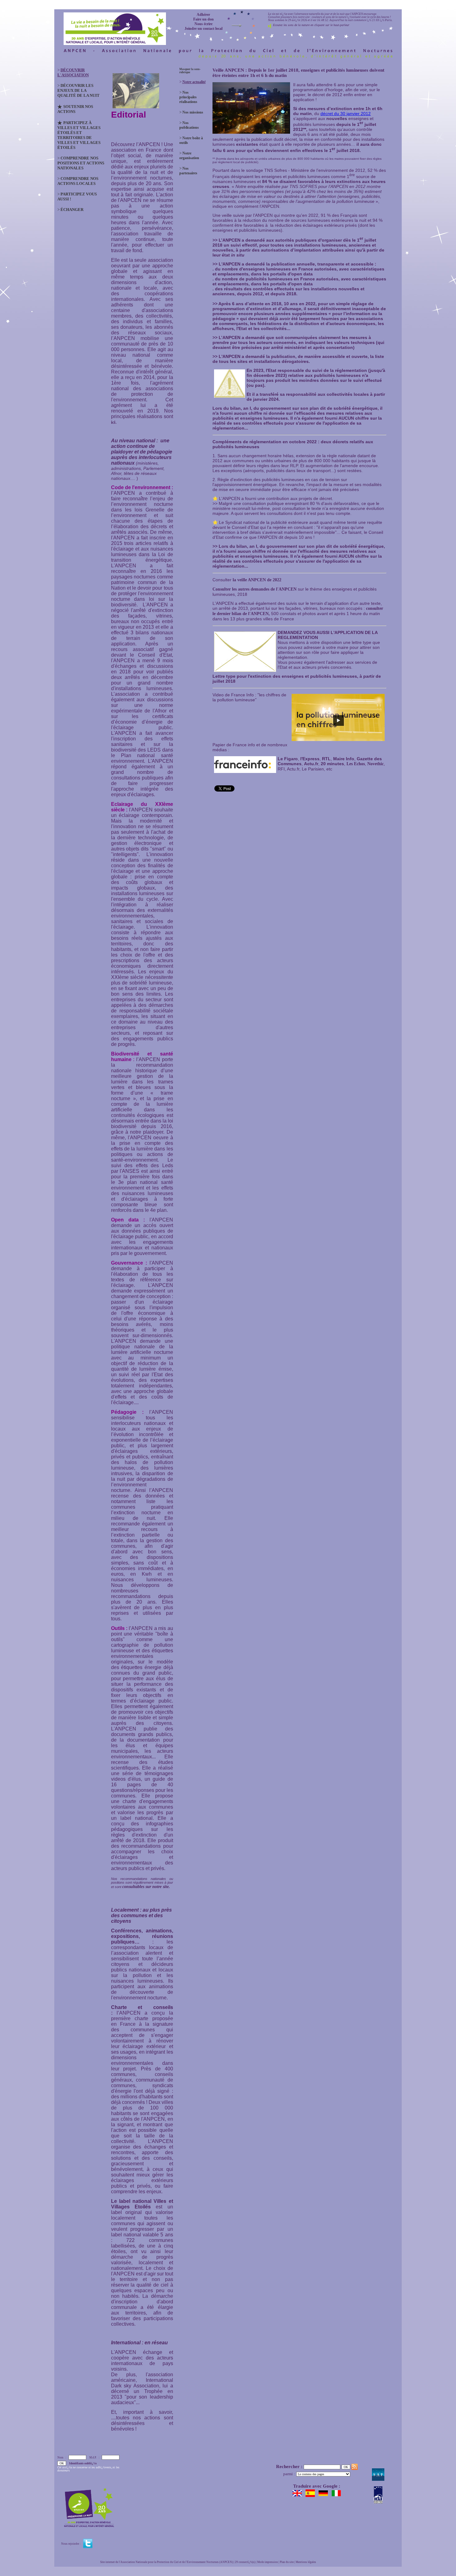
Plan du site (287, 2562)
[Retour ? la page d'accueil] (115, 27)
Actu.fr (311, 764)
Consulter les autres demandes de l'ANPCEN (255, 589)
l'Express (310, 759)
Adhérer (203, 15)
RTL (326, 759)
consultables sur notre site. (146, 1887)
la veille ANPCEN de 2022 (257, 580)
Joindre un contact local (203, 29)
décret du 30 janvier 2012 (346, 114)
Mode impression (268, 2562)
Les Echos (356, 764)
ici (113, 422)
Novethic (376, 764)
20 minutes (332, 764)
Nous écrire (203, 24)
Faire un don (203, 19)
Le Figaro (288, 759)
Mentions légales (306, 2562)
